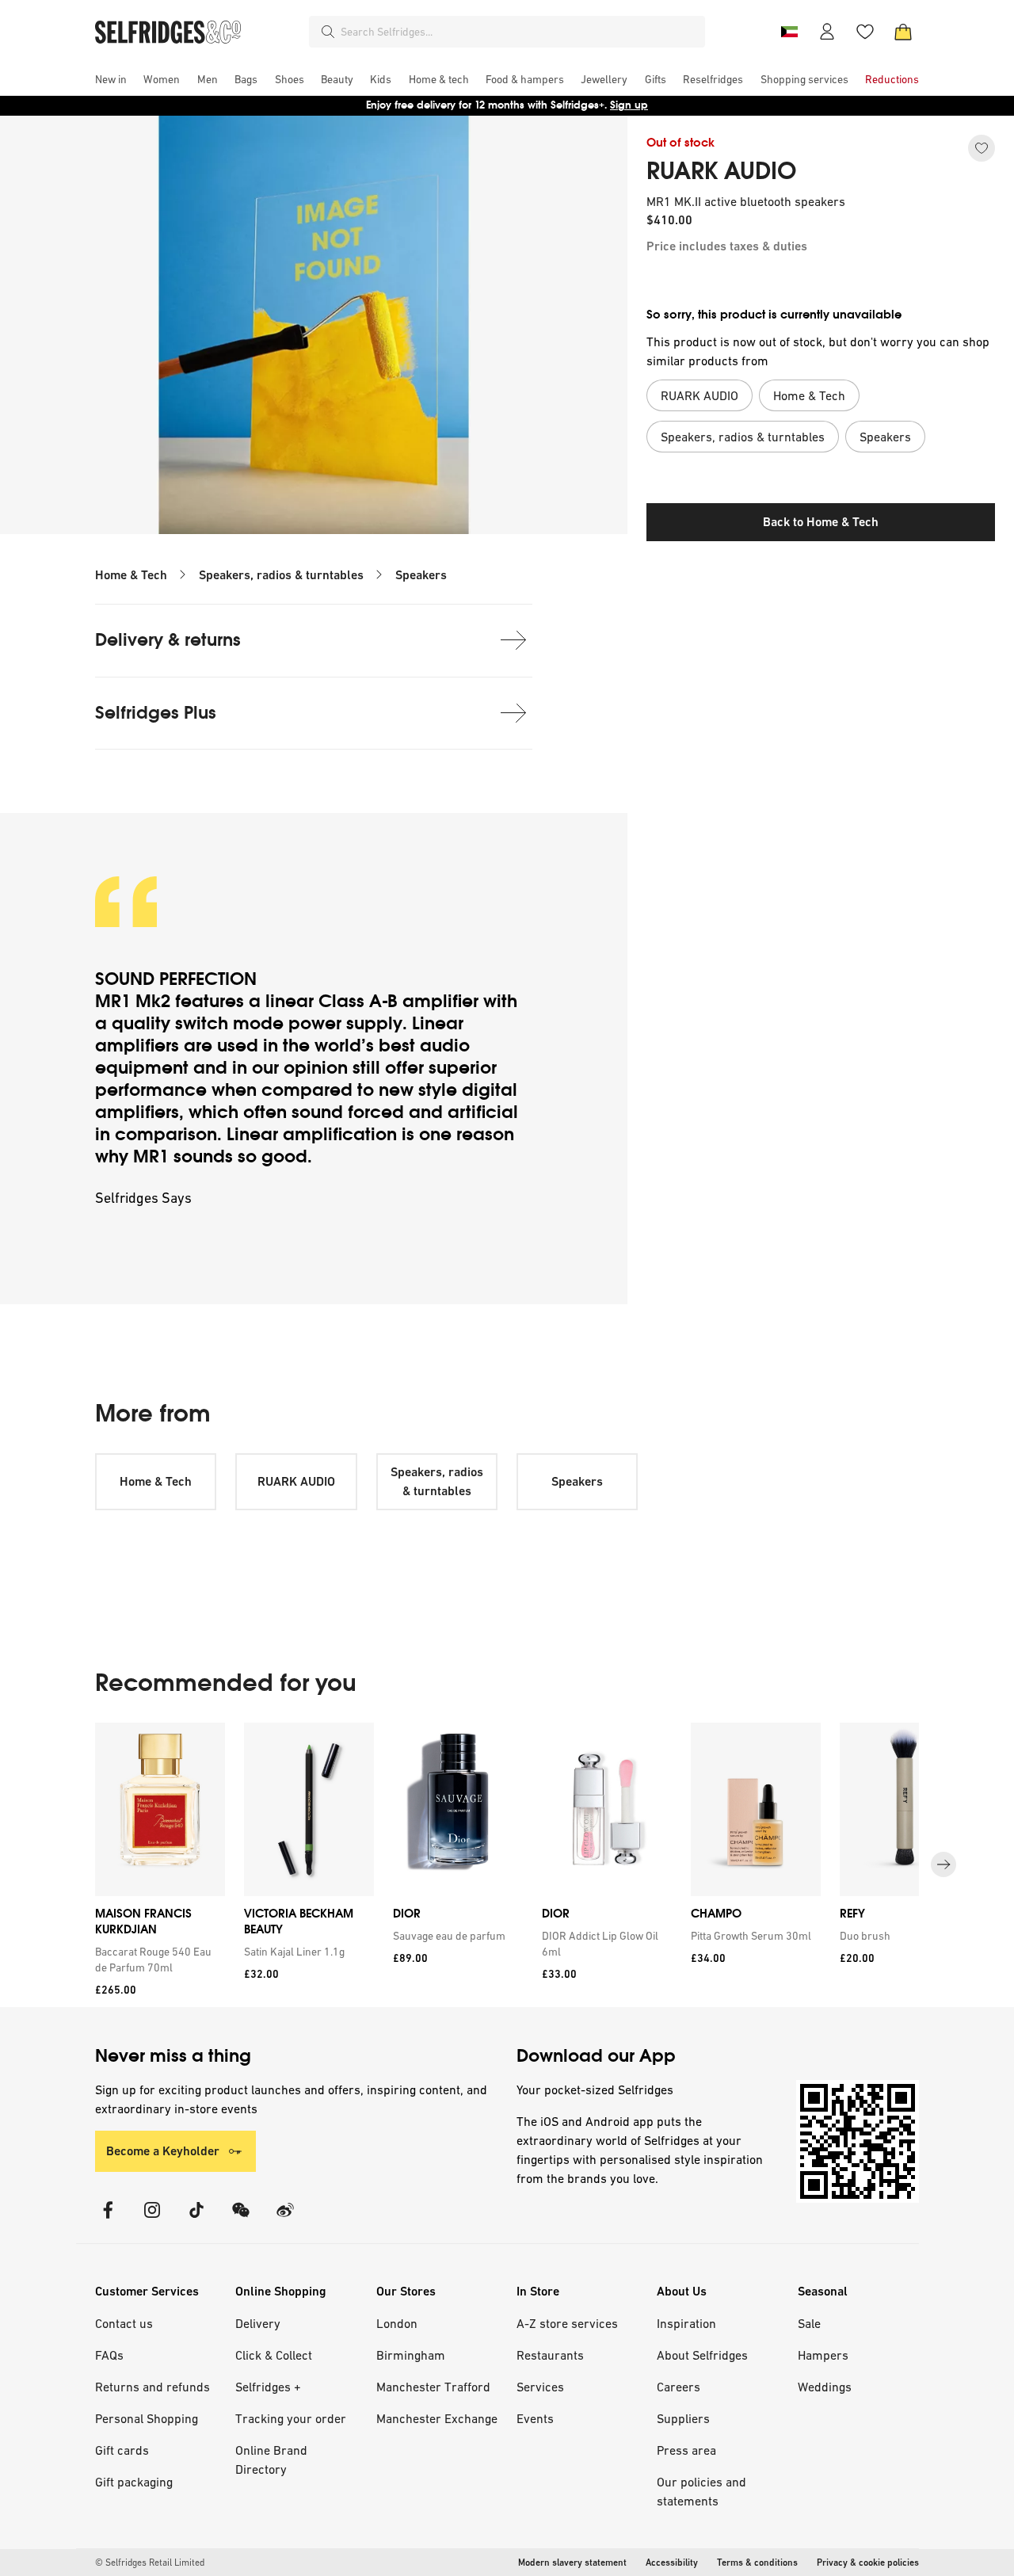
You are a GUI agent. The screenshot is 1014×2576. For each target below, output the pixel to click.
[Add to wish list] (982, 148)
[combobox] (520, 32)
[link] (157, 1960)
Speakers (421, 575)
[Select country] (789, 32)
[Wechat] (241, 2220)
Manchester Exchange (437, 2418)
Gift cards (122, 2450)
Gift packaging (134, 2482)
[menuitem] (111, 79)
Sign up (629, 105)
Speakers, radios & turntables (281, 575)
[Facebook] (108, 2220)
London (397, 2323)
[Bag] (903, 32)
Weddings (825, 2387)
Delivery (258, 2323)
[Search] (328, 32)
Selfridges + (268, 2387)
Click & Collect (274, 2355)
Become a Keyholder (163, 2151)
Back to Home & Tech (821, 522)
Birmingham (411, 2355)
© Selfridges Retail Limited (150, 2563)
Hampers (823, 2355)
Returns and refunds (152, 2387)
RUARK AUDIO (721, 171)
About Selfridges (702, 2355)
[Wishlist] (865, 32)
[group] (507, 1865)
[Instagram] (152, 2220)
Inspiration (686, 2323)
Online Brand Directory (271, 2460)
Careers (679, 2387)
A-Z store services (567, 2323)
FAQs (109, 2355)
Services (540, 2387)
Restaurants (550, 2355)
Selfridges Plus (156, 713)
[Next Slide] (943, 1864)
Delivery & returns (168, 640)
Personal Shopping (147, 2418)
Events (535, 2418)
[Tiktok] (196, 2220)
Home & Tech (131, 575)
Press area (686, 2450)
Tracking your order (291, 2418)
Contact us (124, 2323)
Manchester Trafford (433, 2387)
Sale (809, 2323)
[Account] (827, 32)
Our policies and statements (701, 2491)
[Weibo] (285, 2220)
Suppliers (683, 2418)
